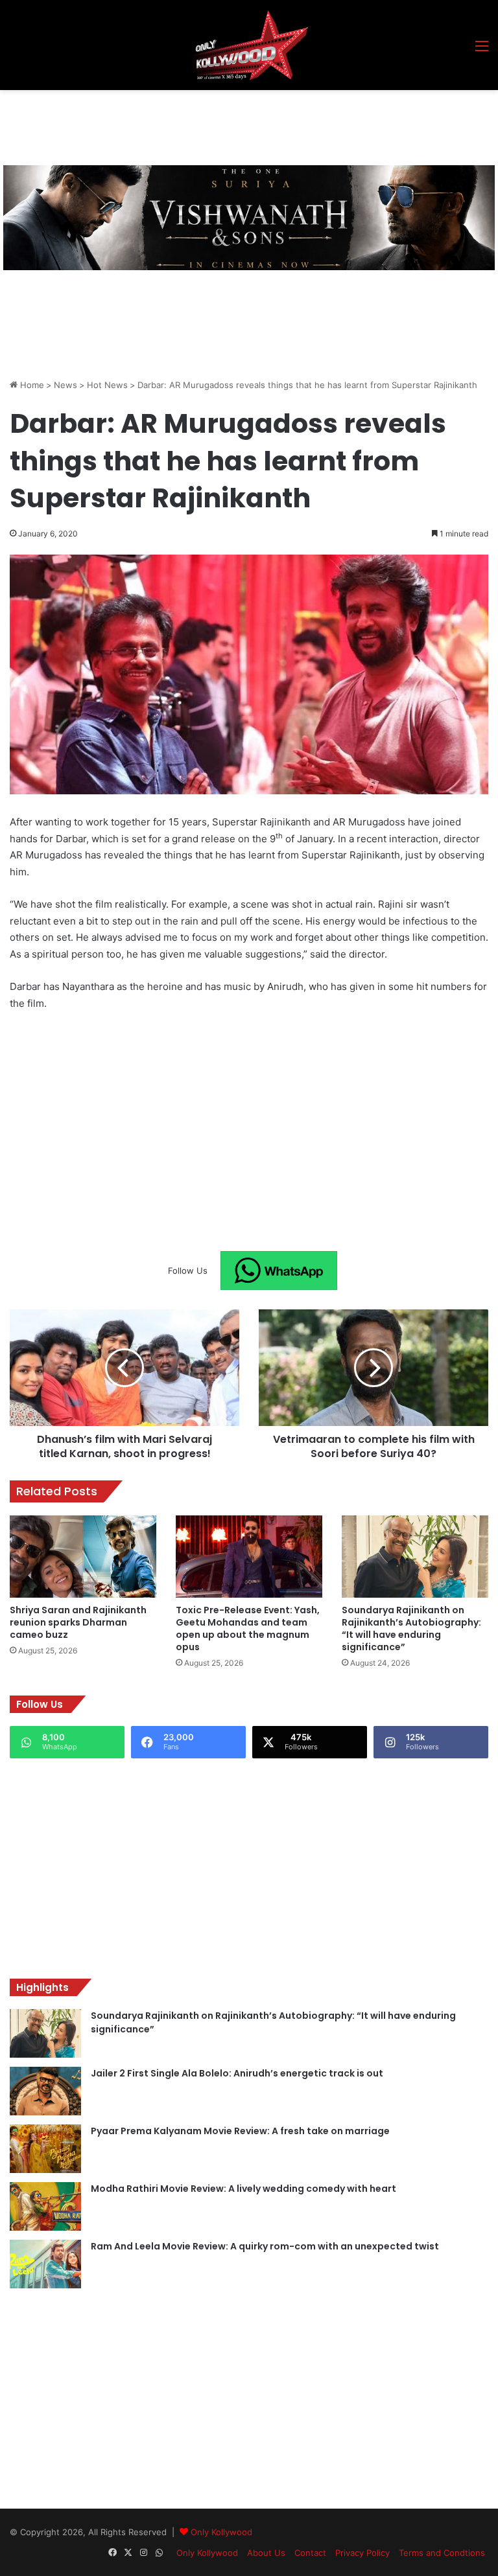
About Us (266, 2553)
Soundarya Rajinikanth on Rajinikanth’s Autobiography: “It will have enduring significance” (411, 1628)
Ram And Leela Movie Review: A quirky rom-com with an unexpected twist (265, 2246)
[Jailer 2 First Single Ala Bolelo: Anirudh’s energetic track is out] (45, 2091)
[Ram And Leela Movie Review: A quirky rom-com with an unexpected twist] (45, 2264)
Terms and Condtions (442, 2553)
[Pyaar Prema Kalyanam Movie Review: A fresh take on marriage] (45, 2149)
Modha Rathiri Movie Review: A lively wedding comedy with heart (243, 2189)
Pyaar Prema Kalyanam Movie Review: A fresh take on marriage (240, 2131)
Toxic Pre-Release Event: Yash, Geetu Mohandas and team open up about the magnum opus (248, 1628)
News (65, 385)
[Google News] (279, 1271)
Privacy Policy (362, 2553)
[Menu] (482, 50)
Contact (310, 2553)
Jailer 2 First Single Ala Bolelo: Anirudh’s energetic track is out (237, 2073)
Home (31, 385)
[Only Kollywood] (249, 45)
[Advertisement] (246, 126)
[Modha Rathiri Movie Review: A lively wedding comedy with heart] (45, 2206)
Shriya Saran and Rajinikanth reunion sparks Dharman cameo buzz (78, 1622)
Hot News (107, 385)
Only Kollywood (221, 2532)
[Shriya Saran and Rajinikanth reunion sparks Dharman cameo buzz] (83, 1557)
